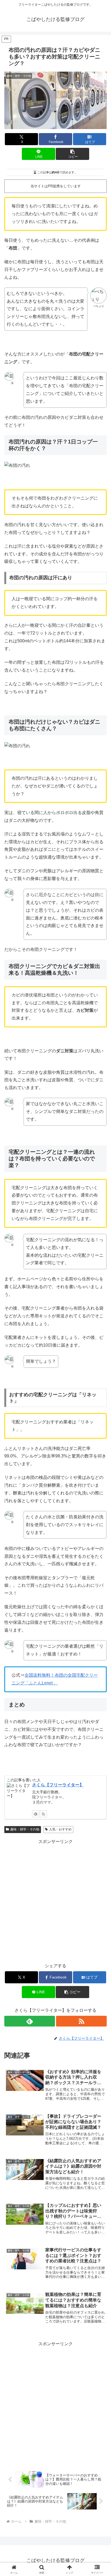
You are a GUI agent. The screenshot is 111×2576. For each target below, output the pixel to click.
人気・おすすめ (60, 1829)
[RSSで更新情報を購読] (43, 1814)
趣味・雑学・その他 (25, 1829)
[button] (72, 154)
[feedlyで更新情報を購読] (36, 1814)
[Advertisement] (55, 1901)
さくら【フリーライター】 (58, 1785)
